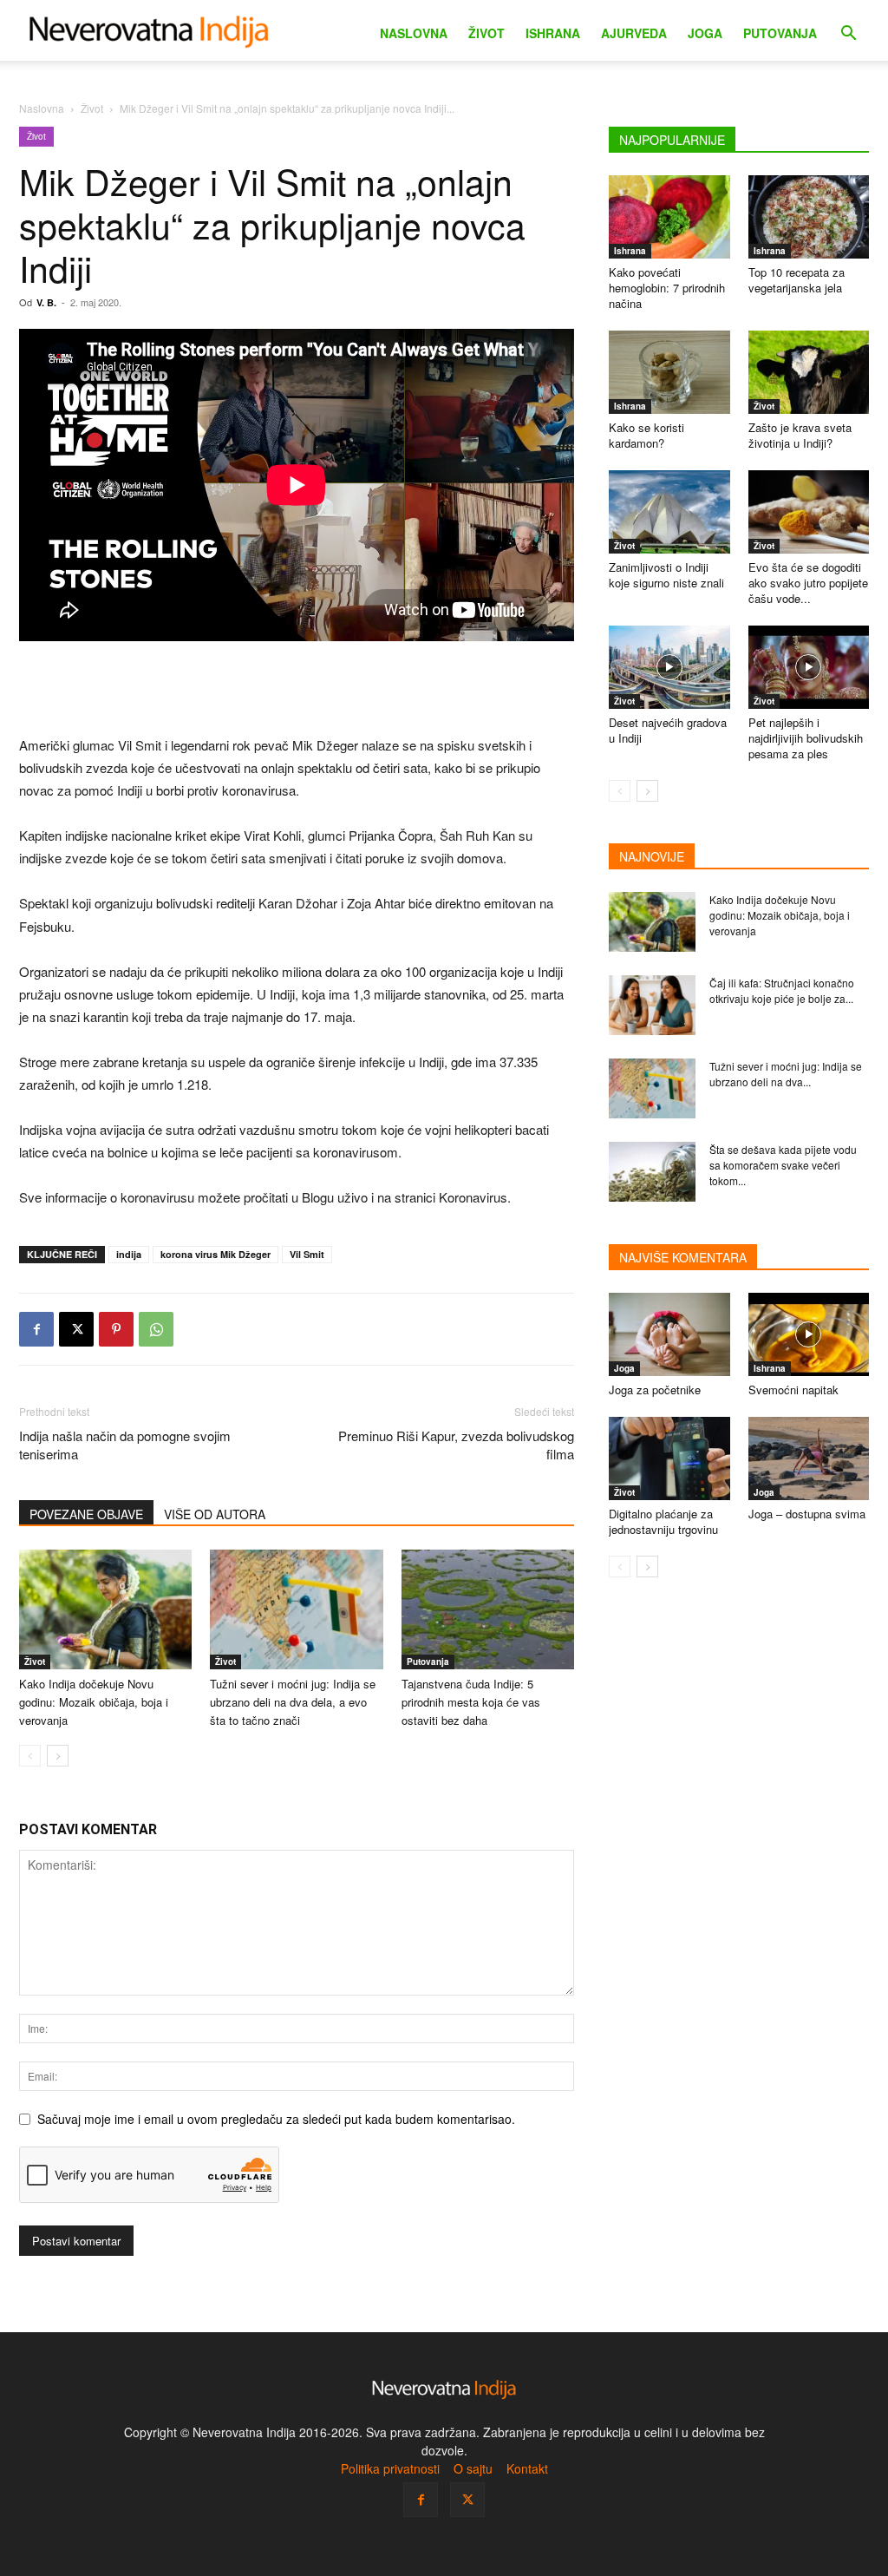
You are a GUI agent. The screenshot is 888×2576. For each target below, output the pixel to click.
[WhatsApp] (156, 1329)
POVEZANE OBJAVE (86, 1514)
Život (486, 33)
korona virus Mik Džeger (215, 1254)
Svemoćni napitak (793, 1390)
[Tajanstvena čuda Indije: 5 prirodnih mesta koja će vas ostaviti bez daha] (488, 1609)
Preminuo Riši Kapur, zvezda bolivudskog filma (456, 1445)
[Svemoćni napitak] (809, 1334)
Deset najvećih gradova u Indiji (668, 730)
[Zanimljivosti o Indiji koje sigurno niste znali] (669, 512)
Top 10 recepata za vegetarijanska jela (797, 280)
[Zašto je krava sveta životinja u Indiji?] (809, 372)
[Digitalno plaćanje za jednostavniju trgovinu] (669, 1458)
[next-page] (58, 1756)
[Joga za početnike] (669, 1334)
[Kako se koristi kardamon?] (669, 372)
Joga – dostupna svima (807, 1514)
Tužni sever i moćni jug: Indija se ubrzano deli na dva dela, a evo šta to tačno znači (293, 1702)
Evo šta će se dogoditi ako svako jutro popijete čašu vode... (808, 583)
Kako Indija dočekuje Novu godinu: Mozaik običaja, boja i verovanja (94, 1702)
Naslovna (414, 33)
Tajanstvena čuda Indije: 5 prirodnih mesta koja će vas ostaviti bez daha (471, 1702)
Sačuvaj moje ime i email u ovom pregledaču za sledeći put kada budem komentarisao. (276, 2119)
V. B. (46, 302)
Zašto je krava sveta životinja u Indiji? (800, 435)
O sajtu (473, 2468)
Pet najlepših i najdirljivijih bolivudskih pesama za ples (806, 738)
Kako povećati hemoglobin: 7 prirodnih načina (667, 288)
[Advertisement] (297, 690)
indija (129, 1254)
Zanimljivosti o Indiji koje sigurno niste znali (666, 575)
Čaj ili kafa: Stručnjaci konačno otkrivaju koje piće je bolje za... (782, 990)
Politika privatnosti (390, 2468)
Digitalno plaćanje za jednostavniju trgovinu (663, 1521)
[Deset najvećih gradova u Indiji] (669, 667)
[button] (848, 35)
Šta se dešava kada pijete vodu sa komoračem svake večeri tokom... (783, 1165)
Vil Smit (307, 1254)
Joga (705, 33)
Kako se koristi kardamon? (646, 435)
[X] (76, 1329)
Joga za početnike (655, 1390)
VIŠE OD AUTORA (215, 1514)
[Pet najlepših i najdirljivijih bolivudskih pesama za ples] (809, 667)
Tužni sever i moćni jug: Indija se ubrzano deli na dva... (786, 1074)
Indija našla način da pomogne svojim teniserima (125, 1445)
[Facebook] (36, 1329)
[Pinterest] (116, 1329)
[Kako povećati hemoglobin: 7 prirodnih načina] (669, 217)
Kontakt (527, 2468)
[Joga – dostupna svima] (809, 1458)
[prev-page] (30, 1756)
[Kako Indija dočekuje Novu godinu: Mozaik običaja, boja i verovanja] (652, 922)
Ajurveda (634, 33)
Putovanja (780, 33)
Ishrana (553, 33)
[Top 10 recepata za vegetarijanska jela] (809, 217)
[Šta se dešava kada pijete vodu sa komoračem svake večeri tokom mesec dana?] (652, 1172)
